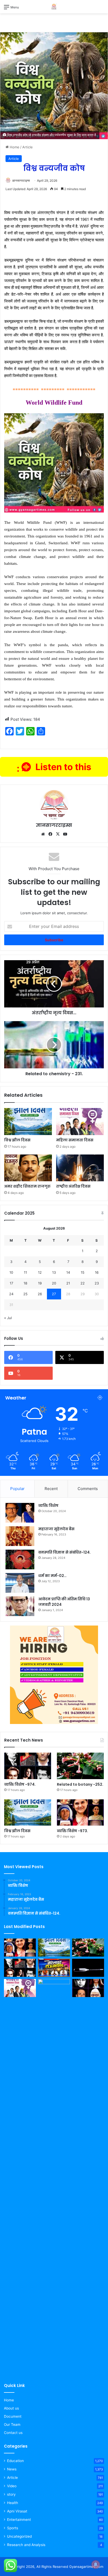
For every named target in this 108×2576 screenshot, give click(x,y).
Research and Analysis (26, 2545)
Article (28, 147)
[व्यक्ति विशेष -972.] (88, 1988)
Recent (51, 1489)
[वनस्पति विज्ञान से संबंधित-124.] (20, 1559)
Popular (17, 1489)
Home (14, 147)
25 (25, 1294)
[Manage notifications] (96, 2564)
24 (11, 1294)
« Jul (8, 1318)
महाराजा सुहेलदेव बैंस (56, 1529)
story (11, 2494)
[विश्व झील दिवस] (28, 1122)
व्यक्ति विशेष (48, 1506)
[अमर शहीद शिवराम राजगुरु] (28, 1168)
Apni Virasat (17, 2511)
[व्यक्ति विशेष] (20, 1513)
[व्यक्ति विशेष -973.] (80, 1813)
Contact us (13, 2433)
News (12, 2469)
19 (40, 1283)
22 (83, 1283)
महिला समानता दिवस (75, 1140)
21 (68, 1283)
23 (97, 1283)
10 (11, 1272)
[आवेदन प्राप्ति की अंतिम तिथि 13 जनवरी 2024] (20, 1606)
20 (54, 1283)
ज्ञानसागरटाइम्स (21, 181)
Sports (13, 2528)
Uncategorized (19, 2536)
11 (25, 1272)
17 (11, 1283)
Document (13, 2416)
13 (54, 1272)
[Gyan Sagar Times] (54, 7)
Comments (88, 1489)
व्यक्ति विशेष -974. (20, 1784)
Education (15, 2461)
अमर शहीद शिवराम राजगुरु (27, 1186)
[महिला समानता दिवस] (80, 1122)
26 (40, 1294)
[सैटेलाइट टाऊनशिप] (54, 1968)
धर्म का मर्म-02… (52, 1576)
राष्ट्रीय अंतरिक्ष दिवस (73, 1186)
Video (12, 2486)
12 (40, 1272)
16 (97, 1272)
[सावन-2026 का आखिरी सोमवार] (54, 2176)
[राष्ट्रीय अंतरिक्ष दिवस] (80, 1168)
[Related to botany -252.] (80, 1766)
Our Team (12, 2425)
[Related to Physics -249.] (88, 1968)
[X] (58, 834)
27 (54, 1294)
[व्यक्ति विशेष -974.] (28, 1766)
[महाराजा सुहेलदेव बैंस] (20, 1536)
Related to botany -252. (80, 1784)
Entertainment (19, 2520)
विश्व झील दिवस (17, 1140)
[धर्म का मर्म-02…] (20, 1583)
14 (68, 1272)
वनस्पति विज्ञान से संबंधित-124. (64, 1552)
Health (13, 2503)
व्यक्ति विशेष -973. (72, 1831)
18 (25, 1283)
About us (11, 2408)
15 (83, 1272)
